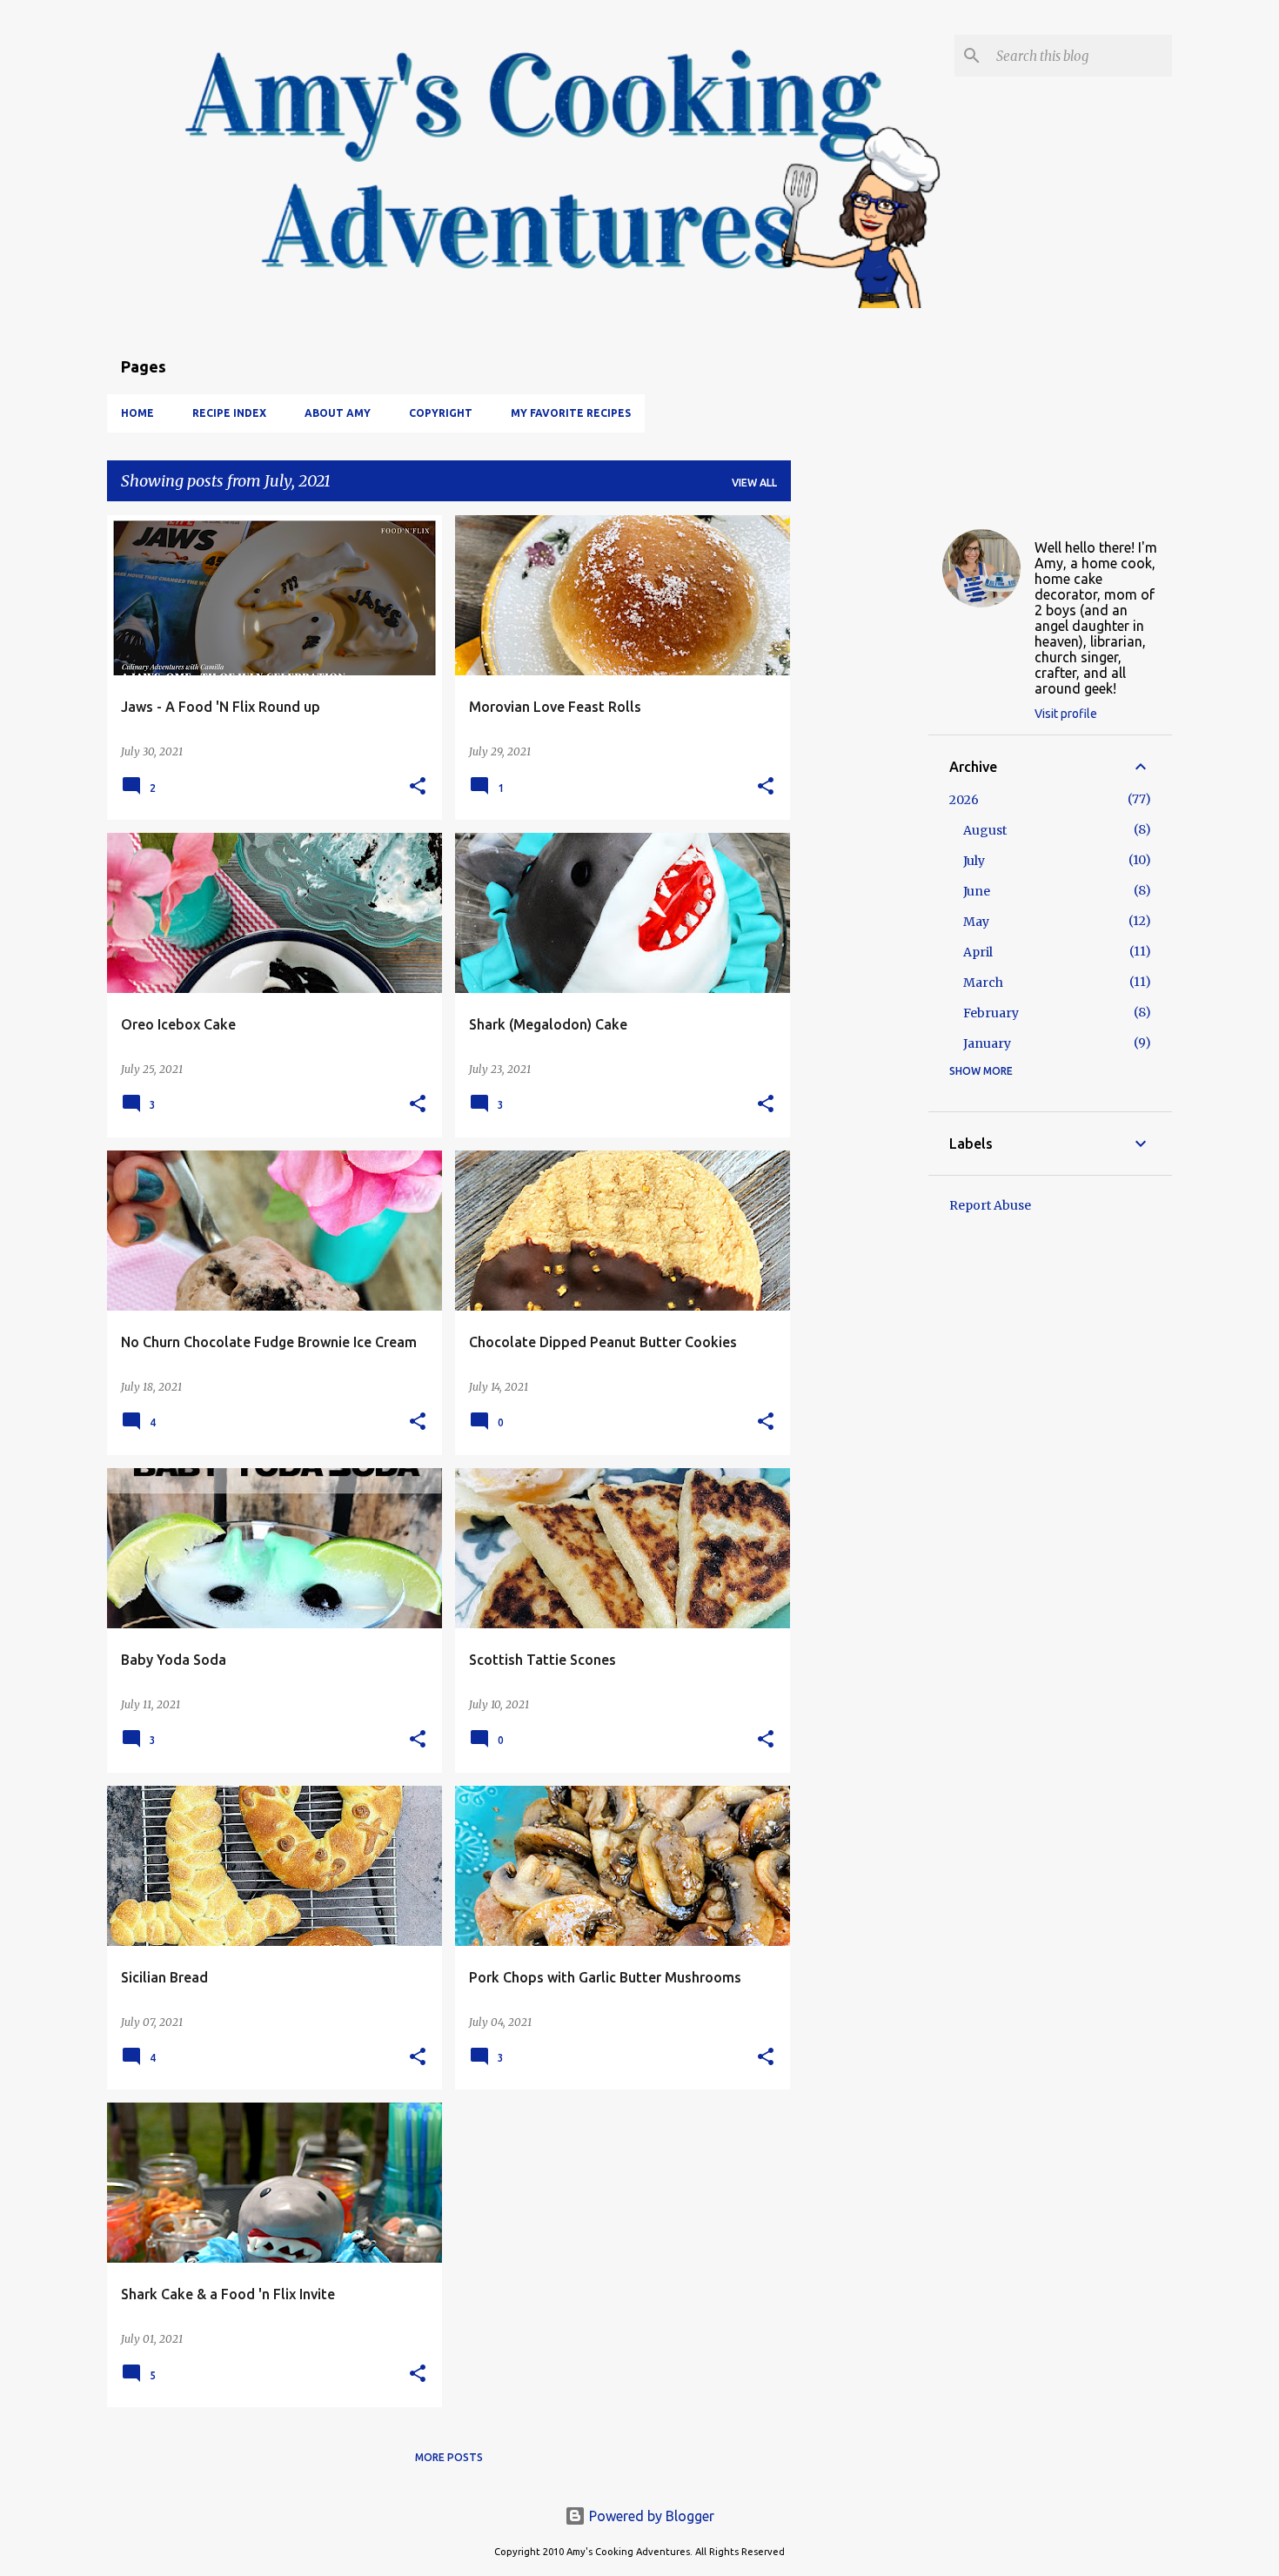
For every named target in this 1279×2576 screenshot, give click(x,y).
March (983, 983)
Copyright (441, 413)
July (974, 861)
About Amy (338, 413)
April (978, 952)
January (987, 1043)
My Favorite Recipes (571, 413)
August (985, 830)
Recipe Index (229, 413)
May (976, 922)
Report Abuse (990, 1205)
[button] (418, 787)
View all (754, 483)
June (977, 891)
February (991, 1013)
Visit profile (1066, 714)
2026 (964, 800)
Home (137, 413)
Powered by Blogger (650, 2516)
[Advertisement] (860, 776)
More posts (449, 2457)
